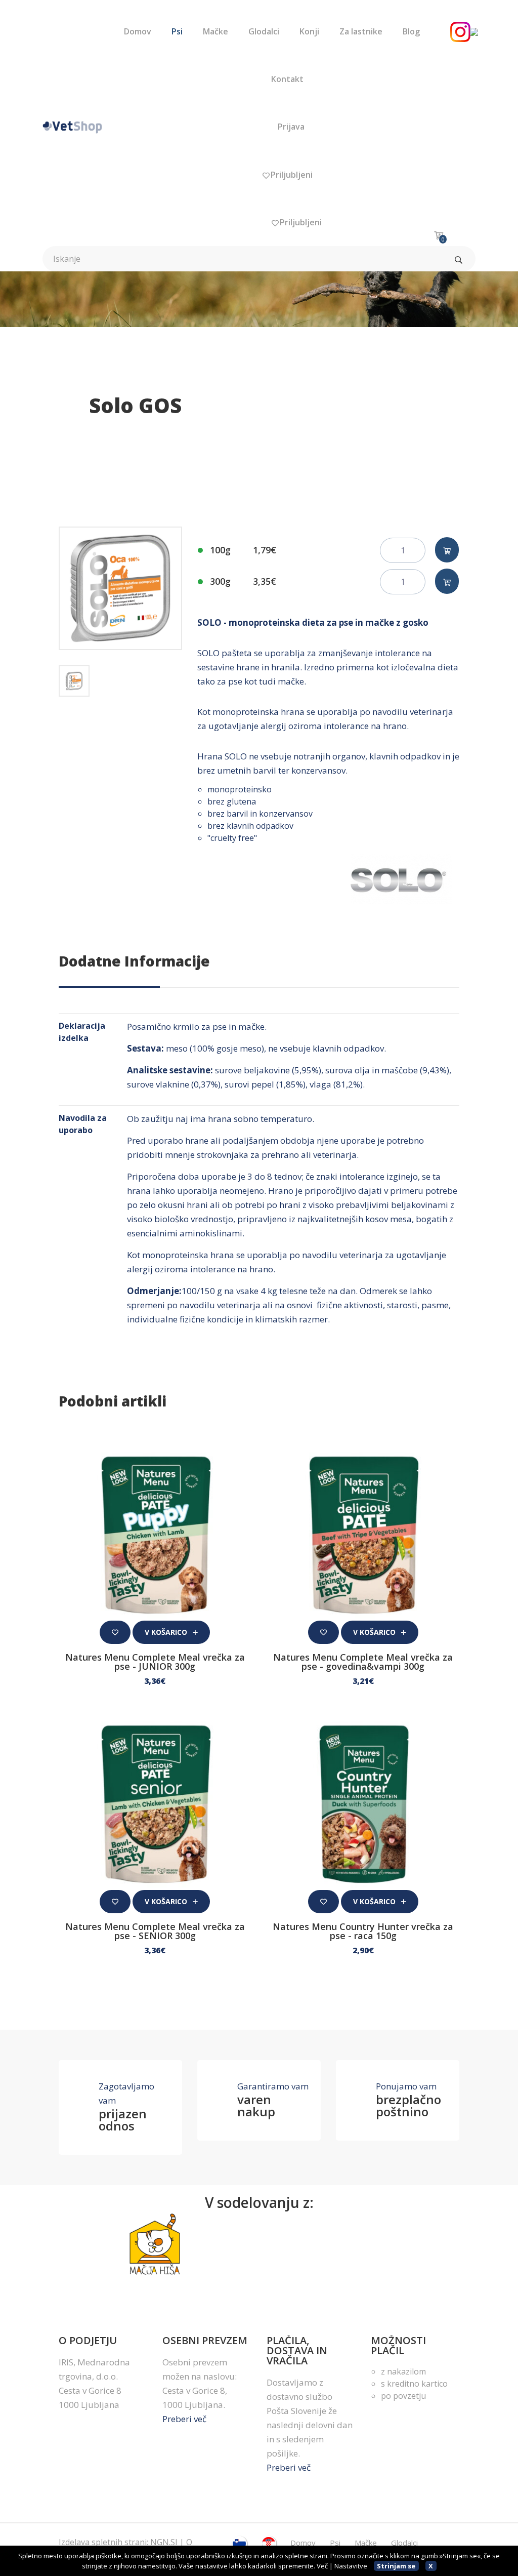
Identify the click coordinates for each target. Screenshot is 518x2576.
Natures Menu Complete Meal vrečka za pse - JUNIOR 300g (155, 1662)
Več (322, 2566)
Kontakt (287, 79)
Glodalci (264, 31)
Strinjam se (396, 2566)
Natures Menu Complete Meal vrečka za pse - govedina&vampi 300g (363, 1662)
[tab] (74, 681)
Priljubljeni (291, 175)
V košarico (167, 1632)
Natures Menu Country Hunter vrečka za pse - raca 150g (363, 1931)
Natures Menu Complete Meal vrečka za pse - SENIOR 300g (155, 1931)
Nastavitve (351, 2566)
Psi (177, 31)
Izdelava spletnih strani (103, 2542)
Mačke (215, 31)
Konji (309, 31)
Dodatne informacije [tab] (134, 961)
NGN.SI (164, 2542)
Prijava (290, 127)
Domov (138, 31)
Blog (411, 31)
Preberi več (184, 2419)
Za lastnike (361, 31)
